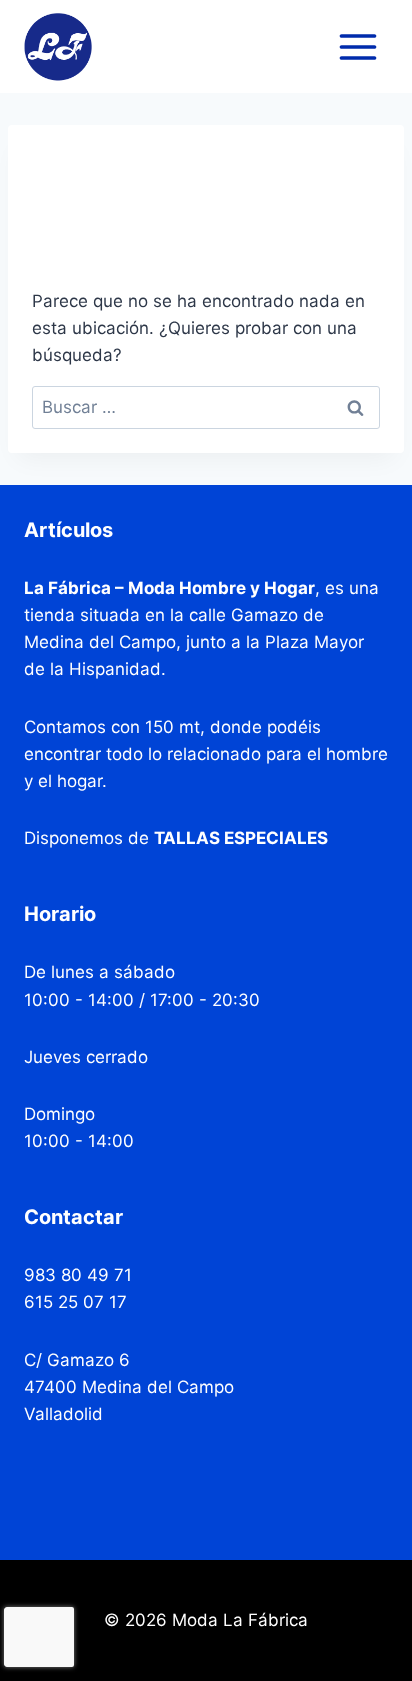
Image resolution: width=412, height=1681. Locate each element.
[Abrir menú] (357, 46)
